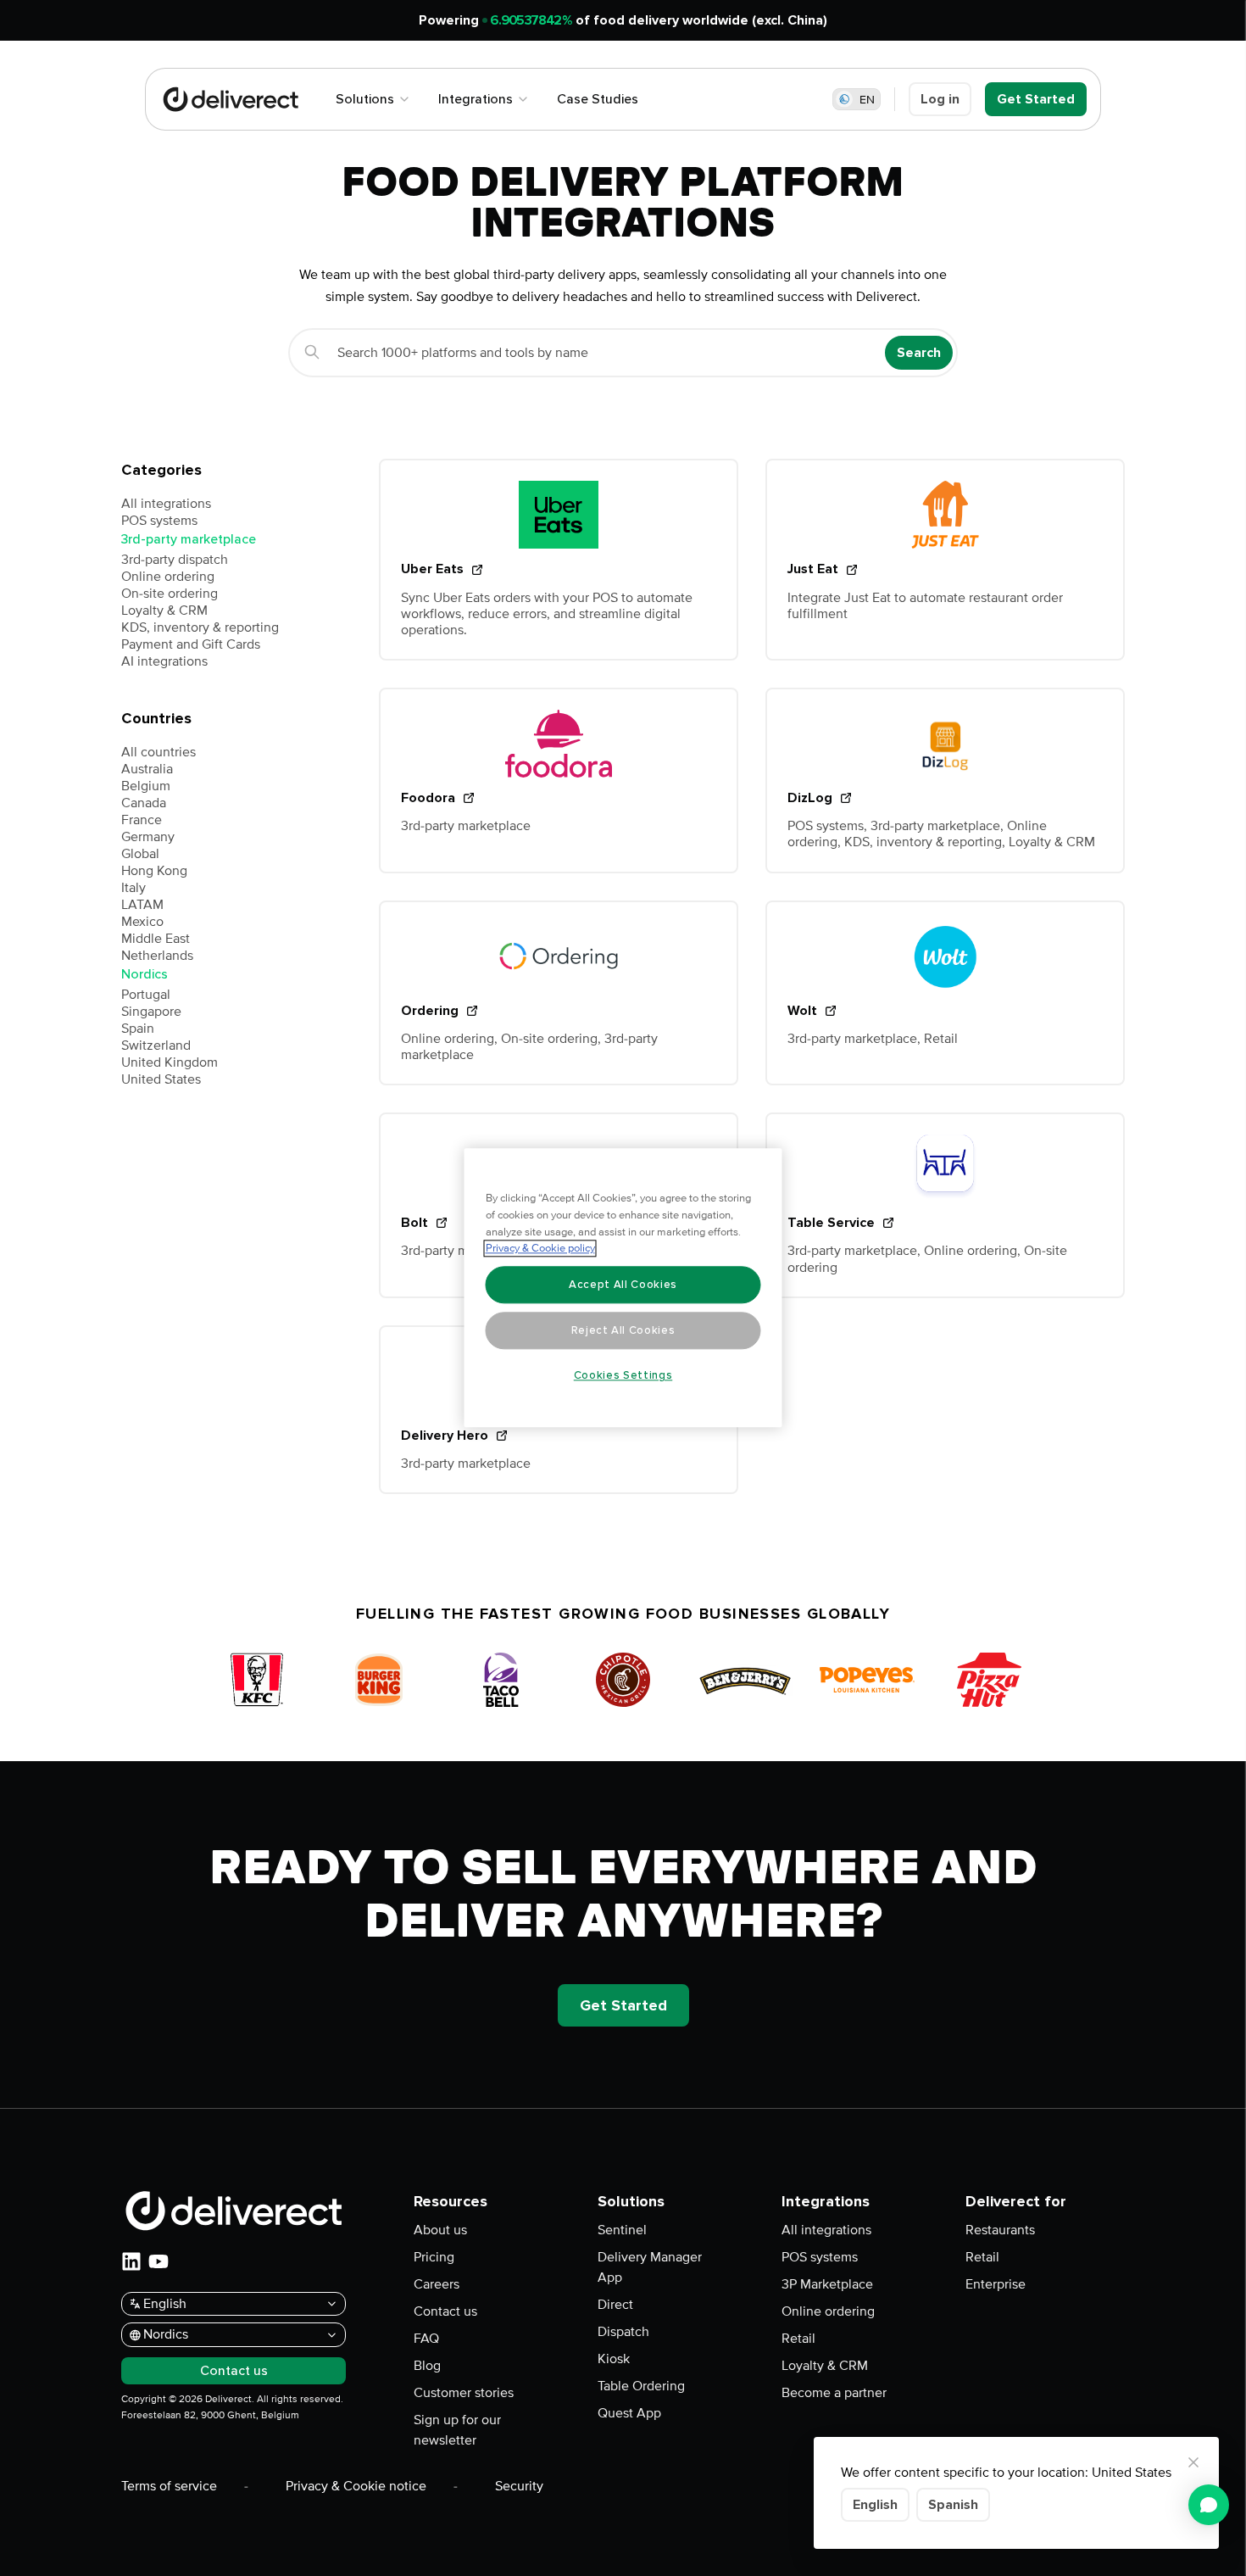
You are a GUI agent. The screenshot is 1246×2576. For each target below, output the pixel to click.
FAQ (426, 2339)
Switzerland (156, 1045)
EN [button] (867, 100)
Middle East (156, 939)
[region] (623, 1288)
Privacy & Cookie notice (356, 2486)
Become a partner (834, 2393)
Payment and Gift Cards (191, 644)
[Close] (1193, 2462)
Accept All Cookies (623, 1285)
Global (140, 854)
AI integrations (164, 661)
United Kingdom (170, 1062)
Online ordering (168, 577)
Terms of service (169, 2486)
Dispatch (623, 2332)
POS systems (159, 521)
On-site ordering (170, 594)
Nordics (145, 974)
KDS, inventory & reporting (200, 627)
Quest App (629, 2413)
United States (161, 1079)
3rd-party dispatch (175, 560)
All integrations (166, 504)
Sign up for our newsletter (457, 2430)
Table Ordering (641, 2386)
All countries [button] (159, 752)
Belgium (146, 786)
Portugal (146, 995)
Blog (427, 2366)
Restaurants (1000, 2230)
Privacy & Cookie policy (540, 1249)
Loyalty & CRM (164, 611)
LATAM (142, 905)
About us (440, 2230)
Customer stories (464, 2393)
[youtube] (159, 2261)
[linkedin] (131, 2261)
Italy (133, 888)
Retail (798, 2339)
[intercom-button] (1209, 2505)
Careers (437, 2284)
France (142, 820)
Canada (144, 803)
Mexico (142, 922)
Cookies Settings (623, 1375)
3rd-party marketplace (189, 539)
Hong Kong (154, 871)
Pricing (434, 2257)
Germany (148, 837)
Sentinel (622, 2230)
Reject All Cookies (623, 1330)
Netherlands (157, 956)
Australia (147, 769)
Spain (138, 1029)
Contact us (445, 2311)
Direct (615, 2305)
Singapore (151, 1012)
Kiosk (614, 2359)
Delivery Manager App (650, 2267)
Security (519, 2486)
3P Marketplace (827, 2284)
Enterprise (996, 2284)
